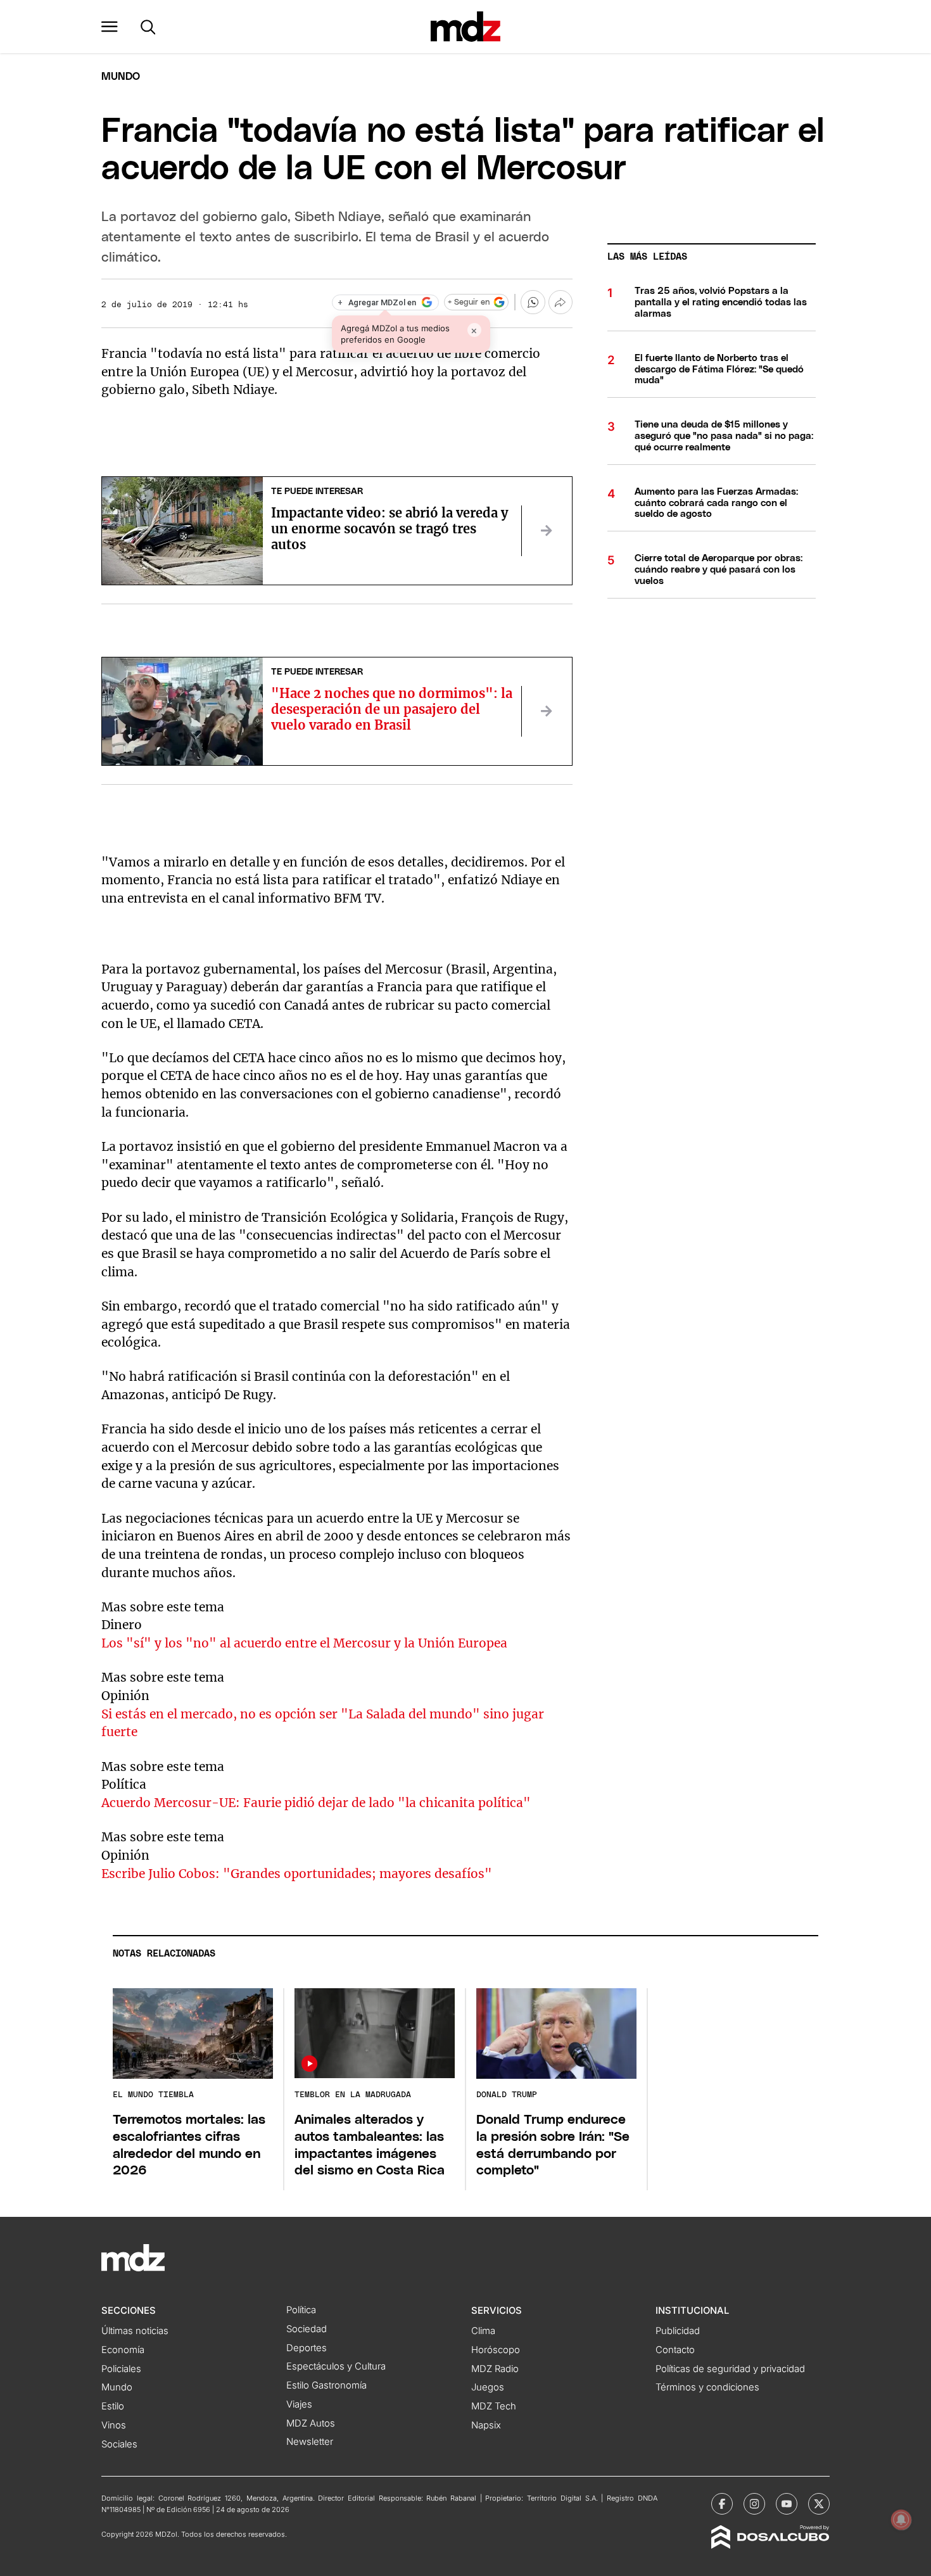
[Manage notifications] (901, 2520)
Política (301, 2310)
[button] (110, 27)
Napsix (486, 2425)
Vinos (114, 2425)
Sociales (119, 2444)
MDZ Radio (495, 2369)
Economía (123, 2350)
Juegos (488, 2387)
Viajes (299, 2404)
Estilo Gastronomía (326, 2385)
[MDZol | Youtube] (787, 2504)
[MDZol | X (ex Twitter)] (819, 2504)
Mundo (121, 77)
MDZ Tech (494, 2406)
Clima (483, 2331)
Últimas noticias (135, 2331)
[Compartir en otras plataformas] (560, 302)
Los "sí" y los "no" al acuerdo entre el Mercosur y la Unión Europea (304, 1643)
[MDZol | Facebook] (722, 2504)
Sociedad (307, 2329)
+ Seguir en (469, 302)
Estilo (113, 2406)
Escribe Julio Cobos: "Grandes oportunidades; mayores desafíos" (297, 1874)
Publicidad (678, 2331)
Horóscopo (496, 2350)
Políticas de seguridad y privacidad (730, 2369)
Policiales (121, 2369)
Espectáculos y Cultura (336, 2366)
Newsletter (310, 2442)
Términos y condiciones (707, 2387)
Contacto (675, 2350)
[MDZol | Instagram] (754, 2504)
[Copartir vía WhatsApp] (533, 302)
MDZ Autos (311, 2423)
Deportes (307, 2348)
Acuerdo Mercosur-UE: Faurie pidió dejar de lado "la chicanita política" (316, 1803)
